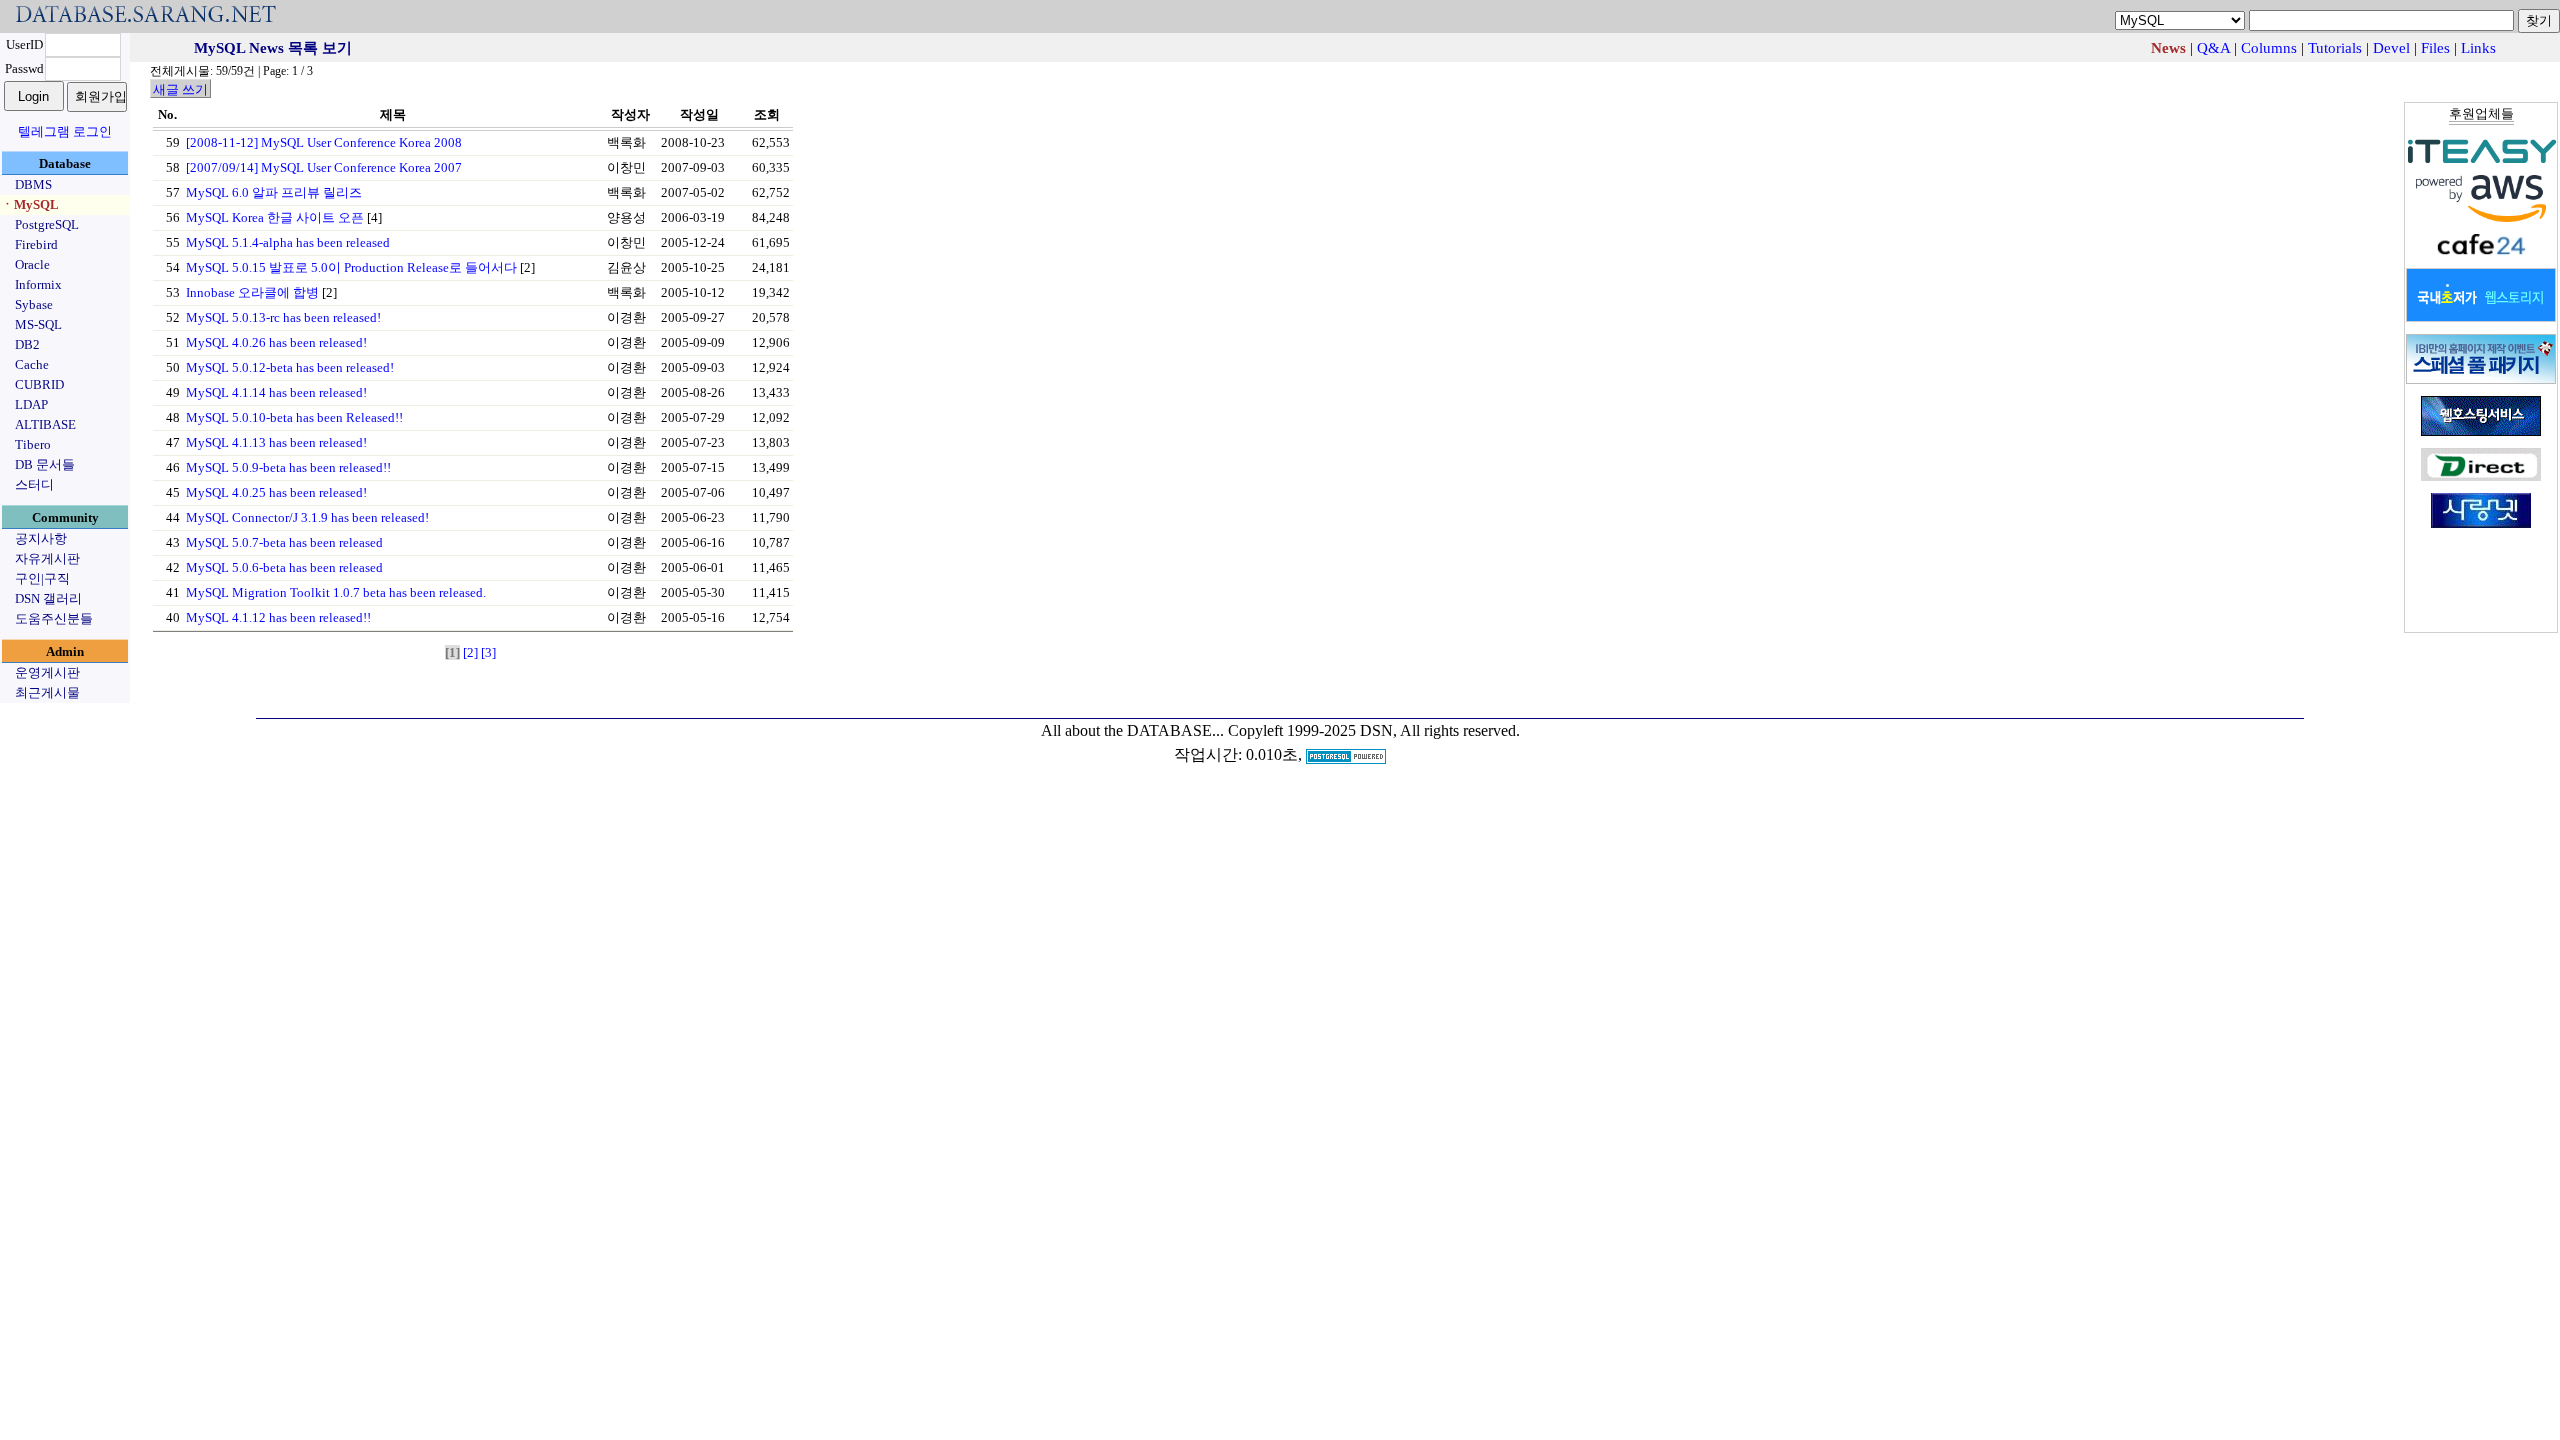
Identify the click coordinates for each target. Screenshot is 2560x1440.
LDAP (31, 404)
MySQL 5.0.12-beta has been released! (290, 367)
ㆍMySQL (30, 204)
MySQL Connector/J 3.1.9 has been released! (307, 517)
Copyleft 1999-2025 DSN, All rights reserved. (1374, 730)
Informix (38, 284)
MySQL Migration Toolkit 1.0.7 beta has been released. (336, 592)
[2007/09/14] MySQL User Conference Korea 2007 (324, 167)
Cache (32, 364)
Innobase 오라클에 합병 (252, 292)
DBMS (33, 184)
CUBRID (39, 384)
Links (2478, 48)
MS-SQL (38, 324)
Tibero (33, 444)
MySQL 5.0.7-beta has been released (284, 542)
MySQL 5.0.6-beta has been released (284, 567)
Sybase (34, 304)
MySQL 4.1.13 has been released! (276, 442)
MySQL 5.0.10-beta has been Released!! (294, 417)
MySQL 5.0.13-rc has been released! (283, 317)
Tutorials (2335, 48)
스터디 (34, 484)
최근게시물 (47, 692)
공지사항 (41, 538)
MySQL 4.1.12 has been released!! (278, 617)
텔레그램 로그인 (65, 131)
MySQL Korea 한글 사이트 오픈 (275, 217)
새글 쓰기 (180, 89)
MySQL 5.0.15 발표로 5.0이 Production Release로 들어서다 (351, 267)
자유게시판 (47, 558)
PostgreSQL (47, 224)
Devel (2391, 48)
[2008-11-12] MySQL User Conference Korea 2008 (324, 142)
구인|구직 (42, 578)
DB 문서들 (45, 464)
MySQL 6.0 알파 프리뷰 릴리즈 (274, 192)
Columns (2269, 48)
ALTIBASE (45, 424)
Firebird (36, 244)
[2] (470, 652)
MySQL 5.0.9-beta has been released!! (288, 467)
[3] (488, 652)
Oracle (32, 264)
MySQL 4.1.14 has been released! (276, 392)
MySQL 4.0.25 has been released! (276, 492)
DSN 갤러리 (48, 598)
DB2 (27, 344)
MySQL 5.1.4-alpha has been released (288, 242)
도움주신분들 (54, 618)
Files (2435, 48)
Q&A (2213, 48)
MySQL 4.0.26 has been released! (276, 342)
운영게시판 (47, 672)
